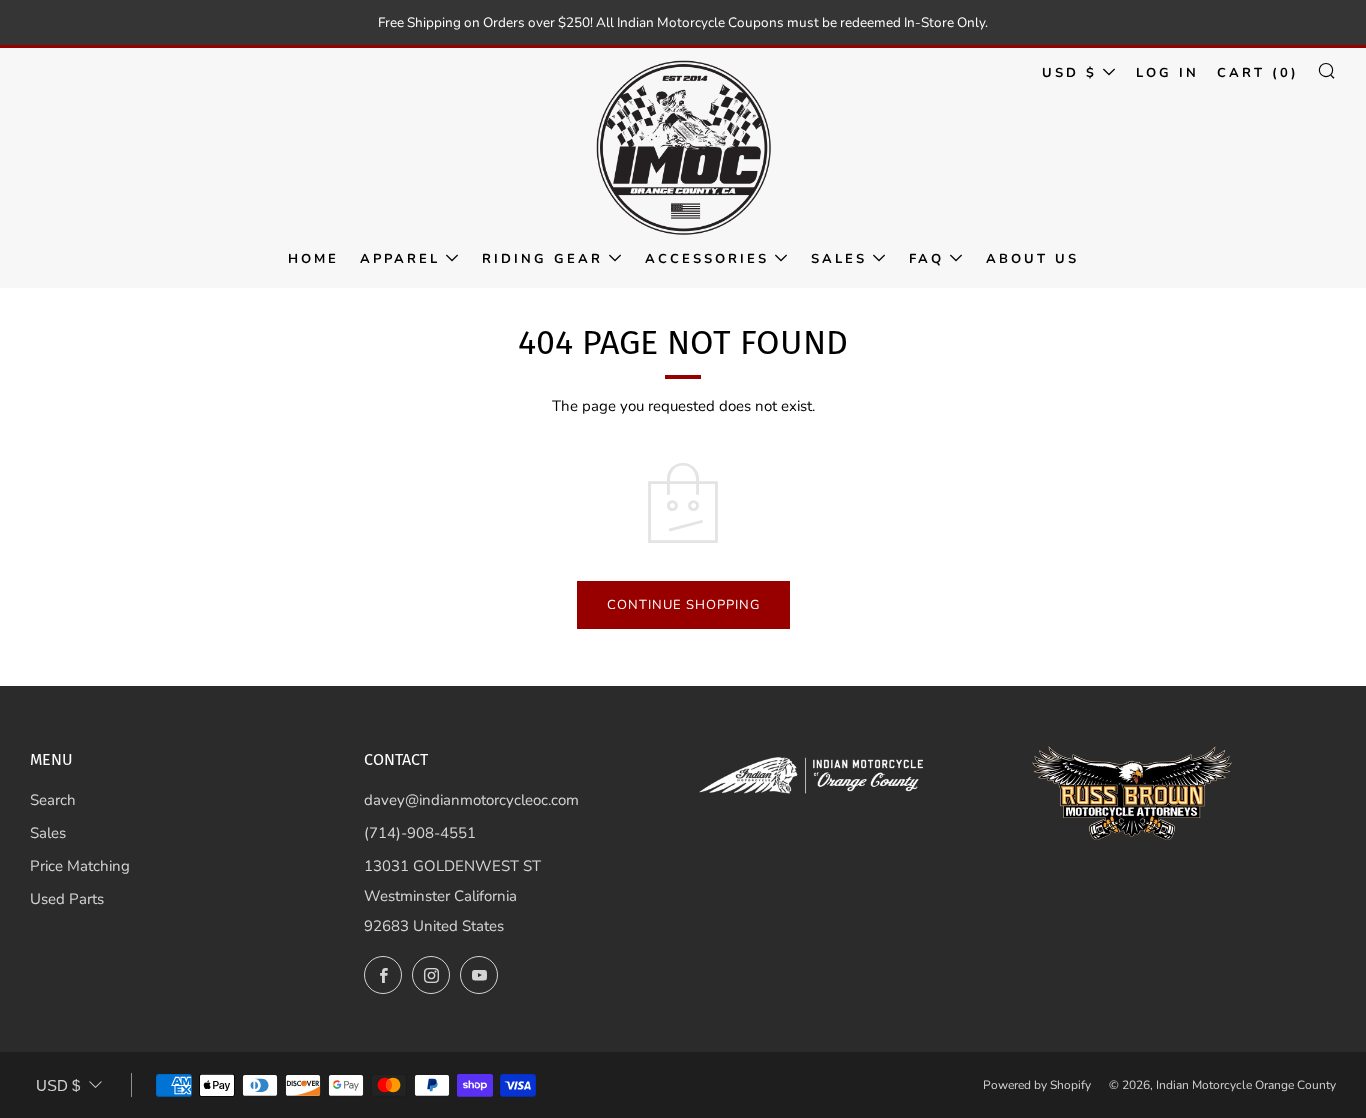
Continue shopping (683, 605)
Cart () (1258, 73)
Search (53, 800)
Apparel (400, 259)
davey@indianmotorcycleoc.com (471, 800)
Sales (839, 259)
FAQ (926, 259)
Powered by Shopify (1037, 1085)
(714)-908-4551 (420, 833)
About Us (1032, 259)
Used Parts (67, 899)
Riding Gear (542, 259)
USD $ (1069, 73)
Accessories (707, 259)
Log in (1167, 73)
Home (313, 259)
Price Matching (80, 866)
